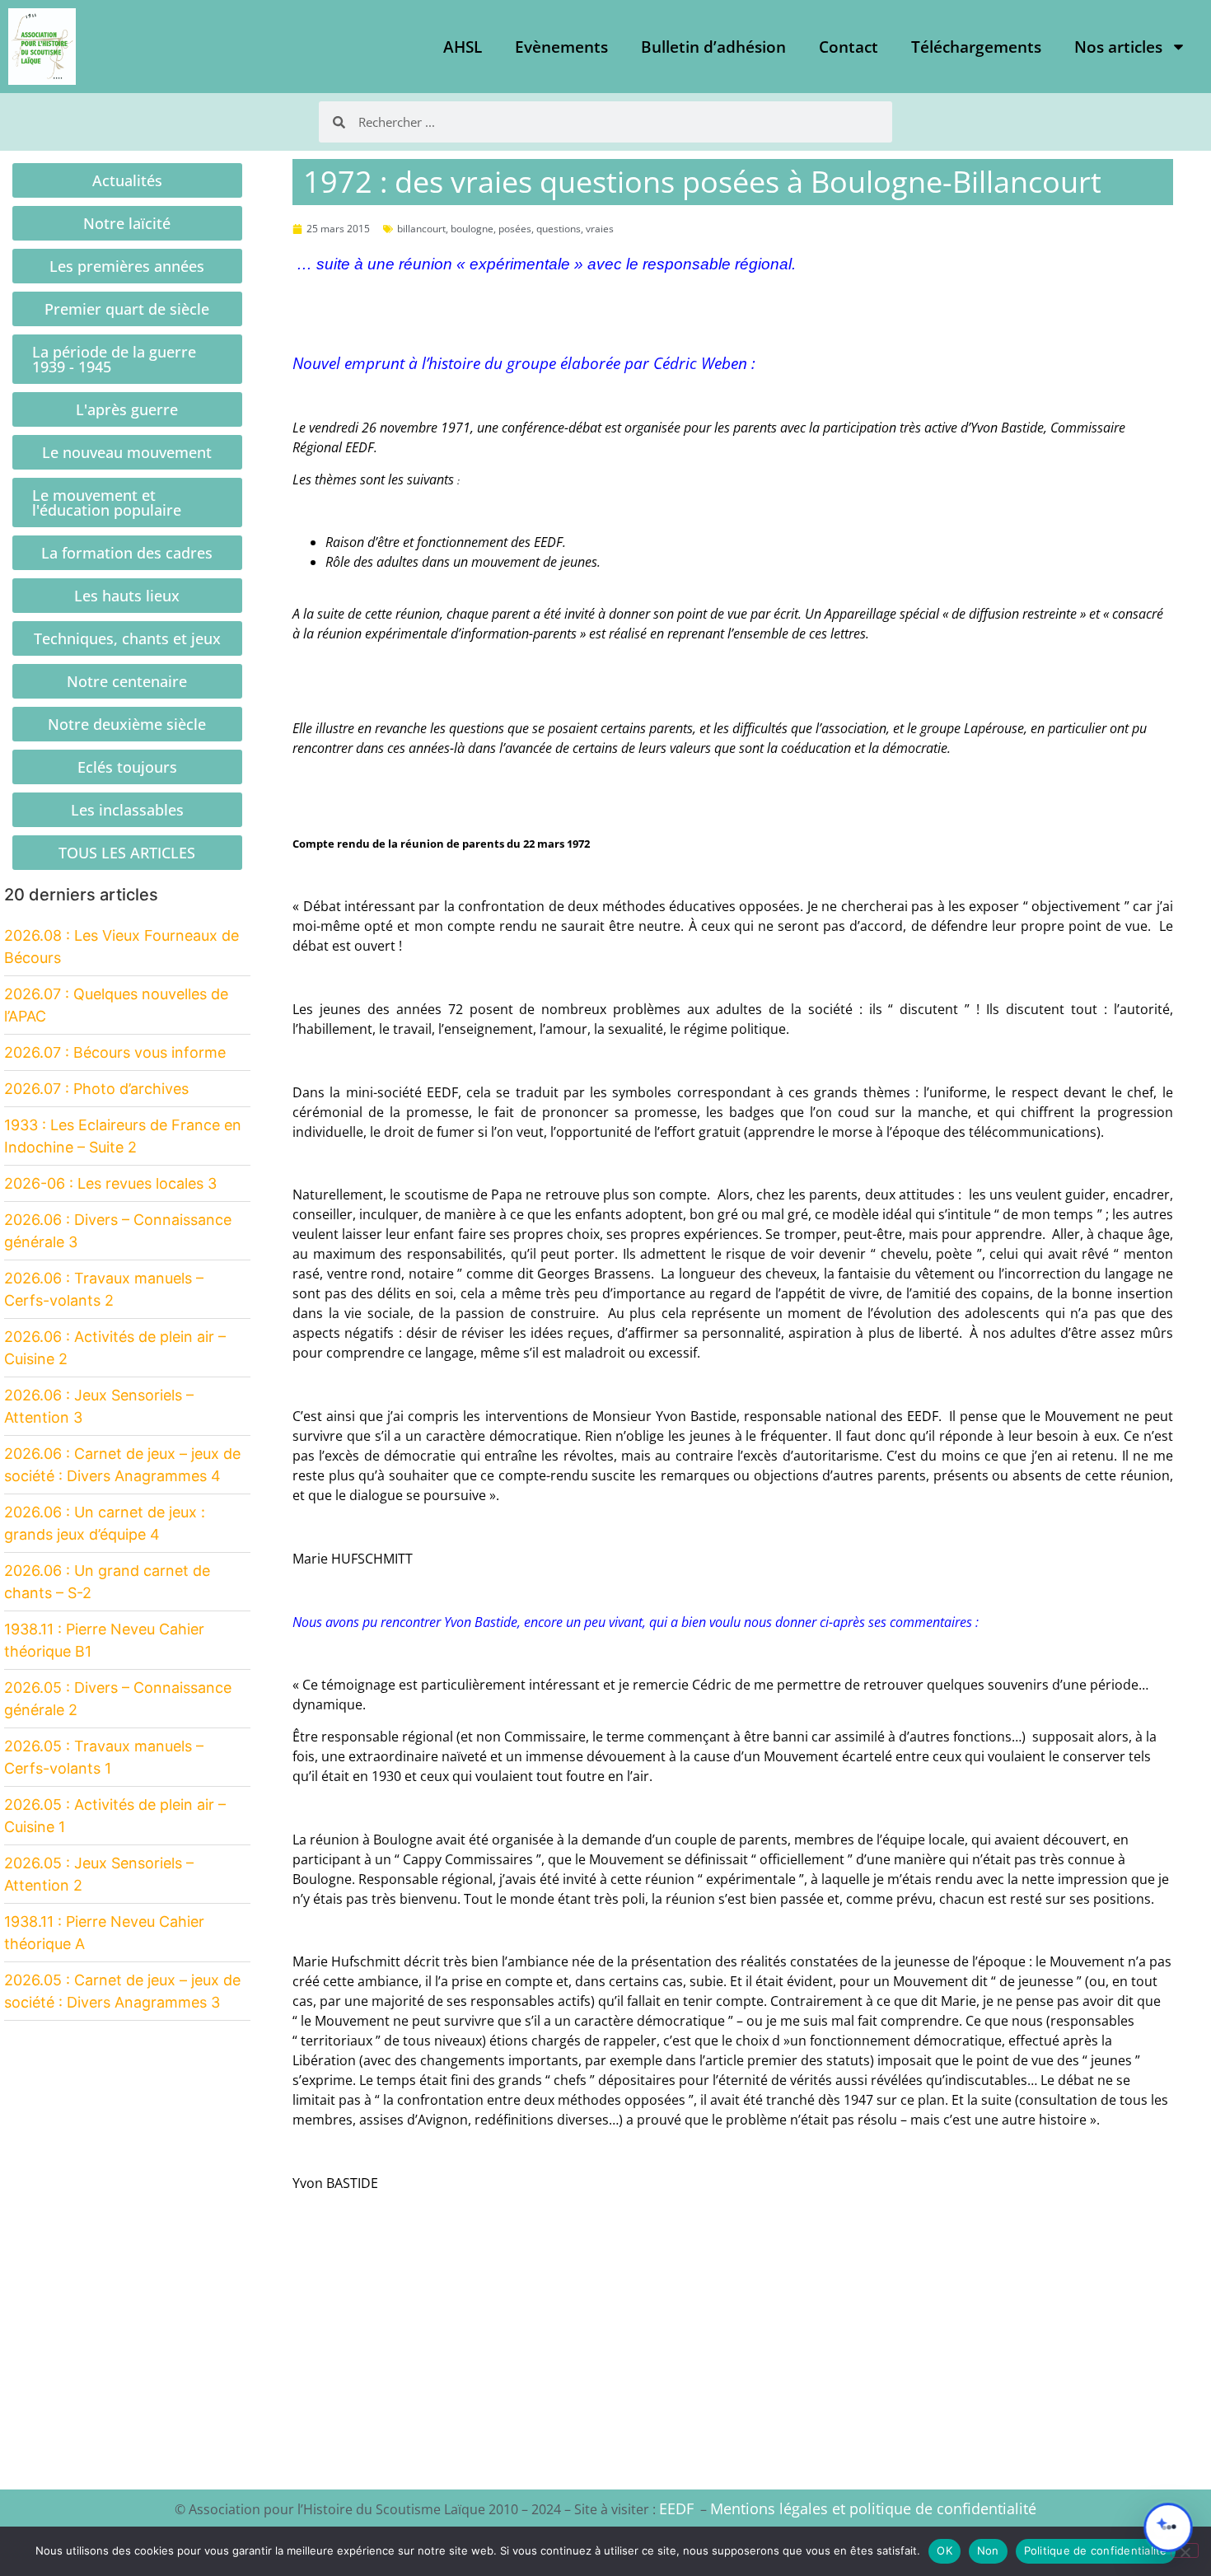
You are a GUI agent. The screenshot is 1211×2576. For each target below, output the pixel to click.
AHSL (463, 47)
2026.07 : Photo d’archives (96, 1089)
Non (988, 2550)
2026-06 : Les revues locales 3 (110, 1183)
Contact (849, 47)
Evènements (561, 47)
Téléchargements (976, 47)
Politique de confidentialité (1096, 2550)
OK (944, 2550)
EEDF (676, 2508)
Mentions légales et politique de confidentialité (873, 2508)
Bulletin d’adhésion (713, 47)
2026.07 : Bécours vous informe (115, 1052)
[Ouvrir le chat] (1168, 2527)
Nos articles (1118, 47)
